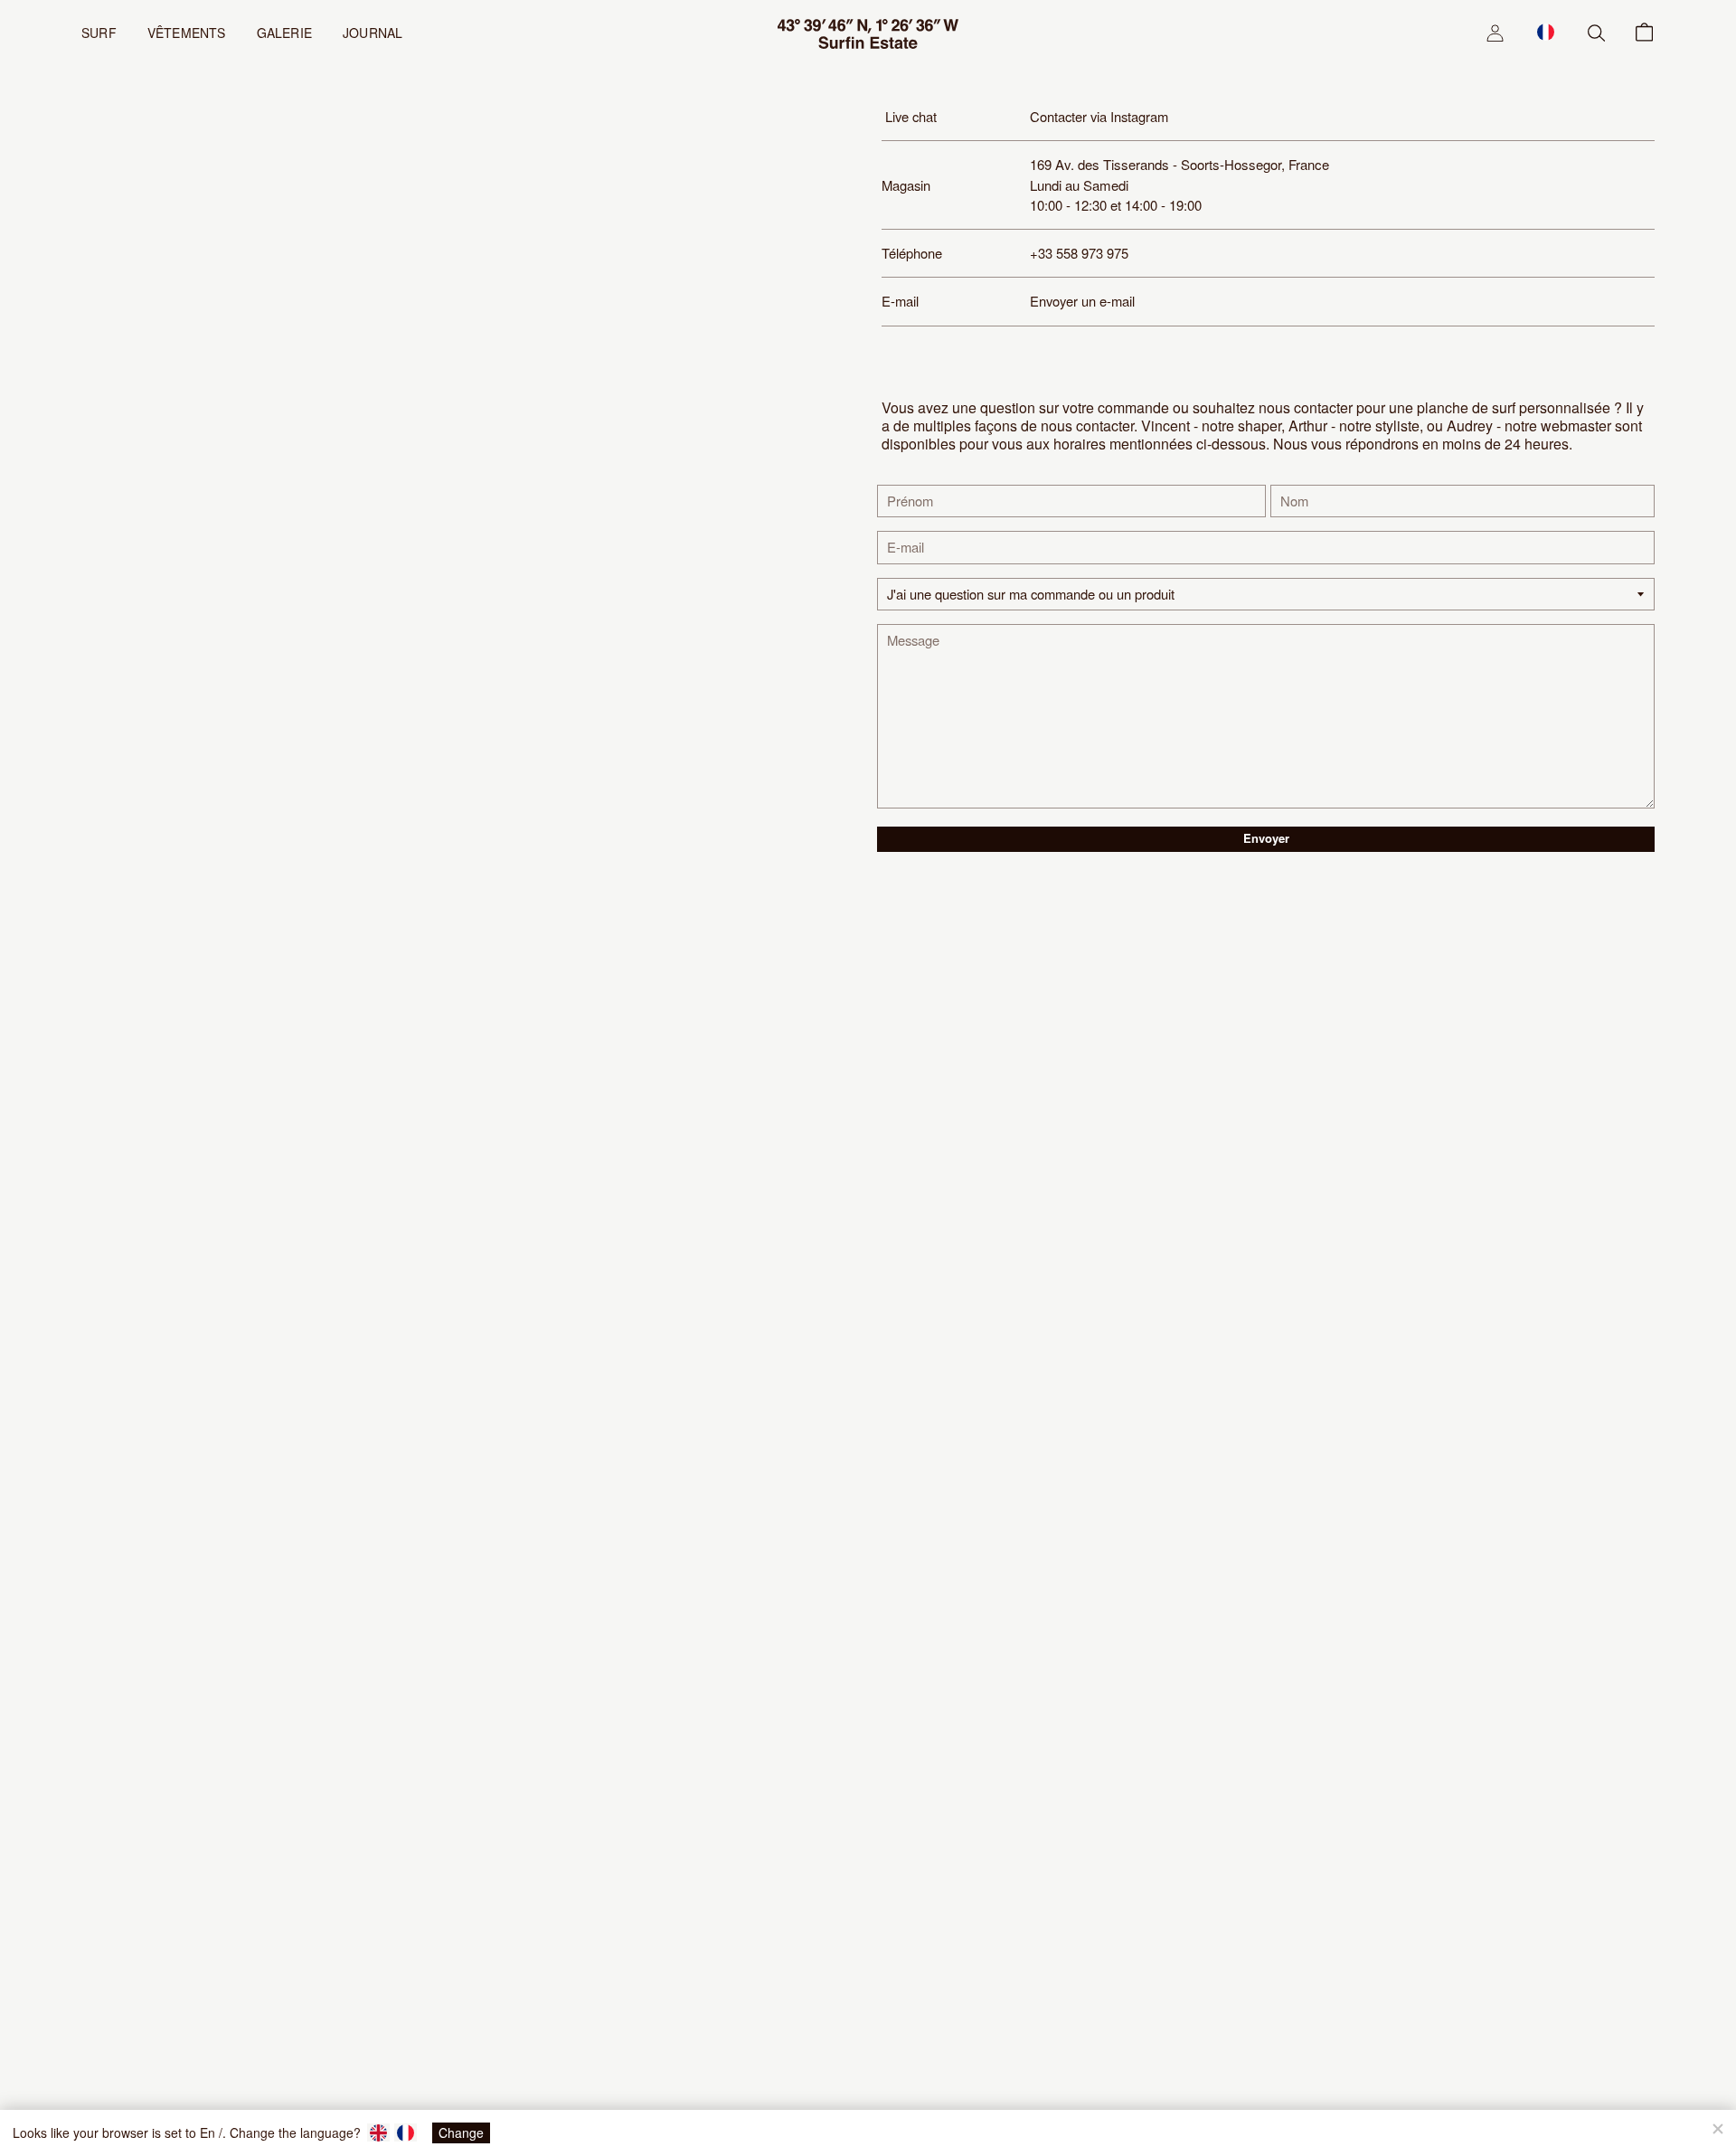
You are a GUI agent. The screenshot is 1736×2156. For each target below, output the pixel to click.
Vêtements (187, 33)
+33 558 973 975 (1079, 253)
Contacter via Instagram (1099, 116)
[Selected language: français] (1546, 32)
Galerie (284, 33)
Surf (99, 33)
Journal (373, 33)
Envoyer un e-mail (1082, 301)
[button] (1546, 32)
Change (461, 2132)
